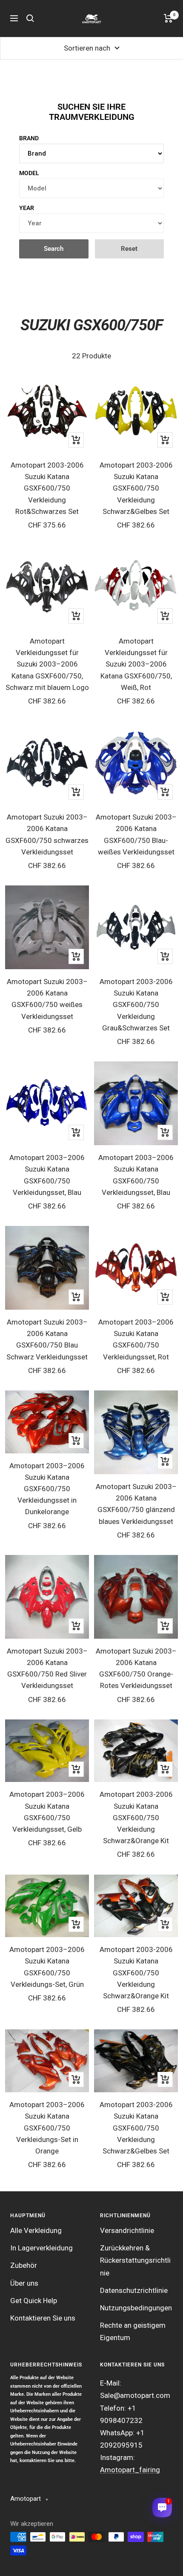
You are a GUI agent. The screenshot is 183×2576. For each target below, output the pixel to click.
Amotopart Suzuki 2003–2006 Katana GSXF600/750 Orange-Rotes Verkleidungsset (136, 1668)
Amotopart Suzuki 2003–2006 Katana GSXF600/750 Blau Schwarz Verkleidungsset (47, 1339)
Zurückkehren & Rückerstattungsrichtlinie (135, 2260)
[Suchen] (30, 18)
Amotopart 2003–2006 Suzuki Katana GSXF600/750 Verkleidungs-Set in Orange (47, 2128)
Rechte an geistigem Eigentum (133, 2331)
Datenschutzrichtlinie (134, 2290)
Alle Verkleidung (36, 2230)
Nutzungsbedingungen (136, 2308)
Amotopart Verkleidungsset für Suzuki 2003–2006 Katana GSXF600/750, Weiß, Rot (136, 664)
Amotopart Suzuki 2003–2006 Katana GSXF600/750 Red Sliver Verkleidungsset (47, 1668)
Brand (29, 138)
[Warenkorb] (168, 18)
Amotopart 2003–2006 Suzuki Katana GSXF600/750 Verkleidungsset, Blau (47, 1175)
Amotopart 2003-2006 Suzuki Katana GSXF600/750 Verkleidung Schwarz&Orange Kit (136, 1817)
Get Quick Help (34, 2301)
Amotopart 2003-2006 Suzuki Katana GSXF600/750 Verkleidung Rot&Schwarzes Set (47, 488)
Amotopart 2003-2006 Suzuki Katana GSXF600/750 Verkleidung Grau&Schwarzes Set (136, 1005)
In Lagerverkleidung (41, 2248)
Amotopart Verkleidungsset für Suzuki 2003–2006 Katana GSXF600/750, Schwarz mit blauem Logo (47, 664)
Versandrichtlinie (127, 2230)
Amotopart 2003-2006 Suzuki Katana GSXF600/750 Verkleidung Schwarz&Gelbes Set (136, 488)
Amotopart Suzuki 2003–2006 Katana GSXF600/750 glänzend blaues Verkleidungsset (136, 1504)
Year (27, 208)
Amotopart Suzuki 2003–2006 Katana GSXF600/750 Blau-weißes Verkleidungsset (136, 834)
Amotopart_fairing (130, 2470)
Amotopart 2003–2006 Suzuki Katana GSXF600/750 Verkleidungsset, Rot (136, 1339)
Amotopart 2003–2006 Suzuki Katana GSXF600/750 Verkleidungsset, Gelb (47, 1812)
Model (29, 173)
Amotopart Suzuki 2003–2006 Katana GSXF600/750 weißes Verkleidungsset (47, 999)
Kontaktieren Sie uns (43, 2318)
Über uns (24, 2283)
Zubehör (24, 2265)
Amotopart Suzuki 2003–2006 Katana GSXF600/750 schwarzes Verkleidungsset (47, 834)
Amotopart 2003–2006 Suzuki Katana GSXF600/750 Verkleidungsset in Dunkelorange (47, 1489)
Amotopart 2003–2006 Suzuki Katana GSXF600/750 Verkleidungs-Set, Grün (47, 1967)
